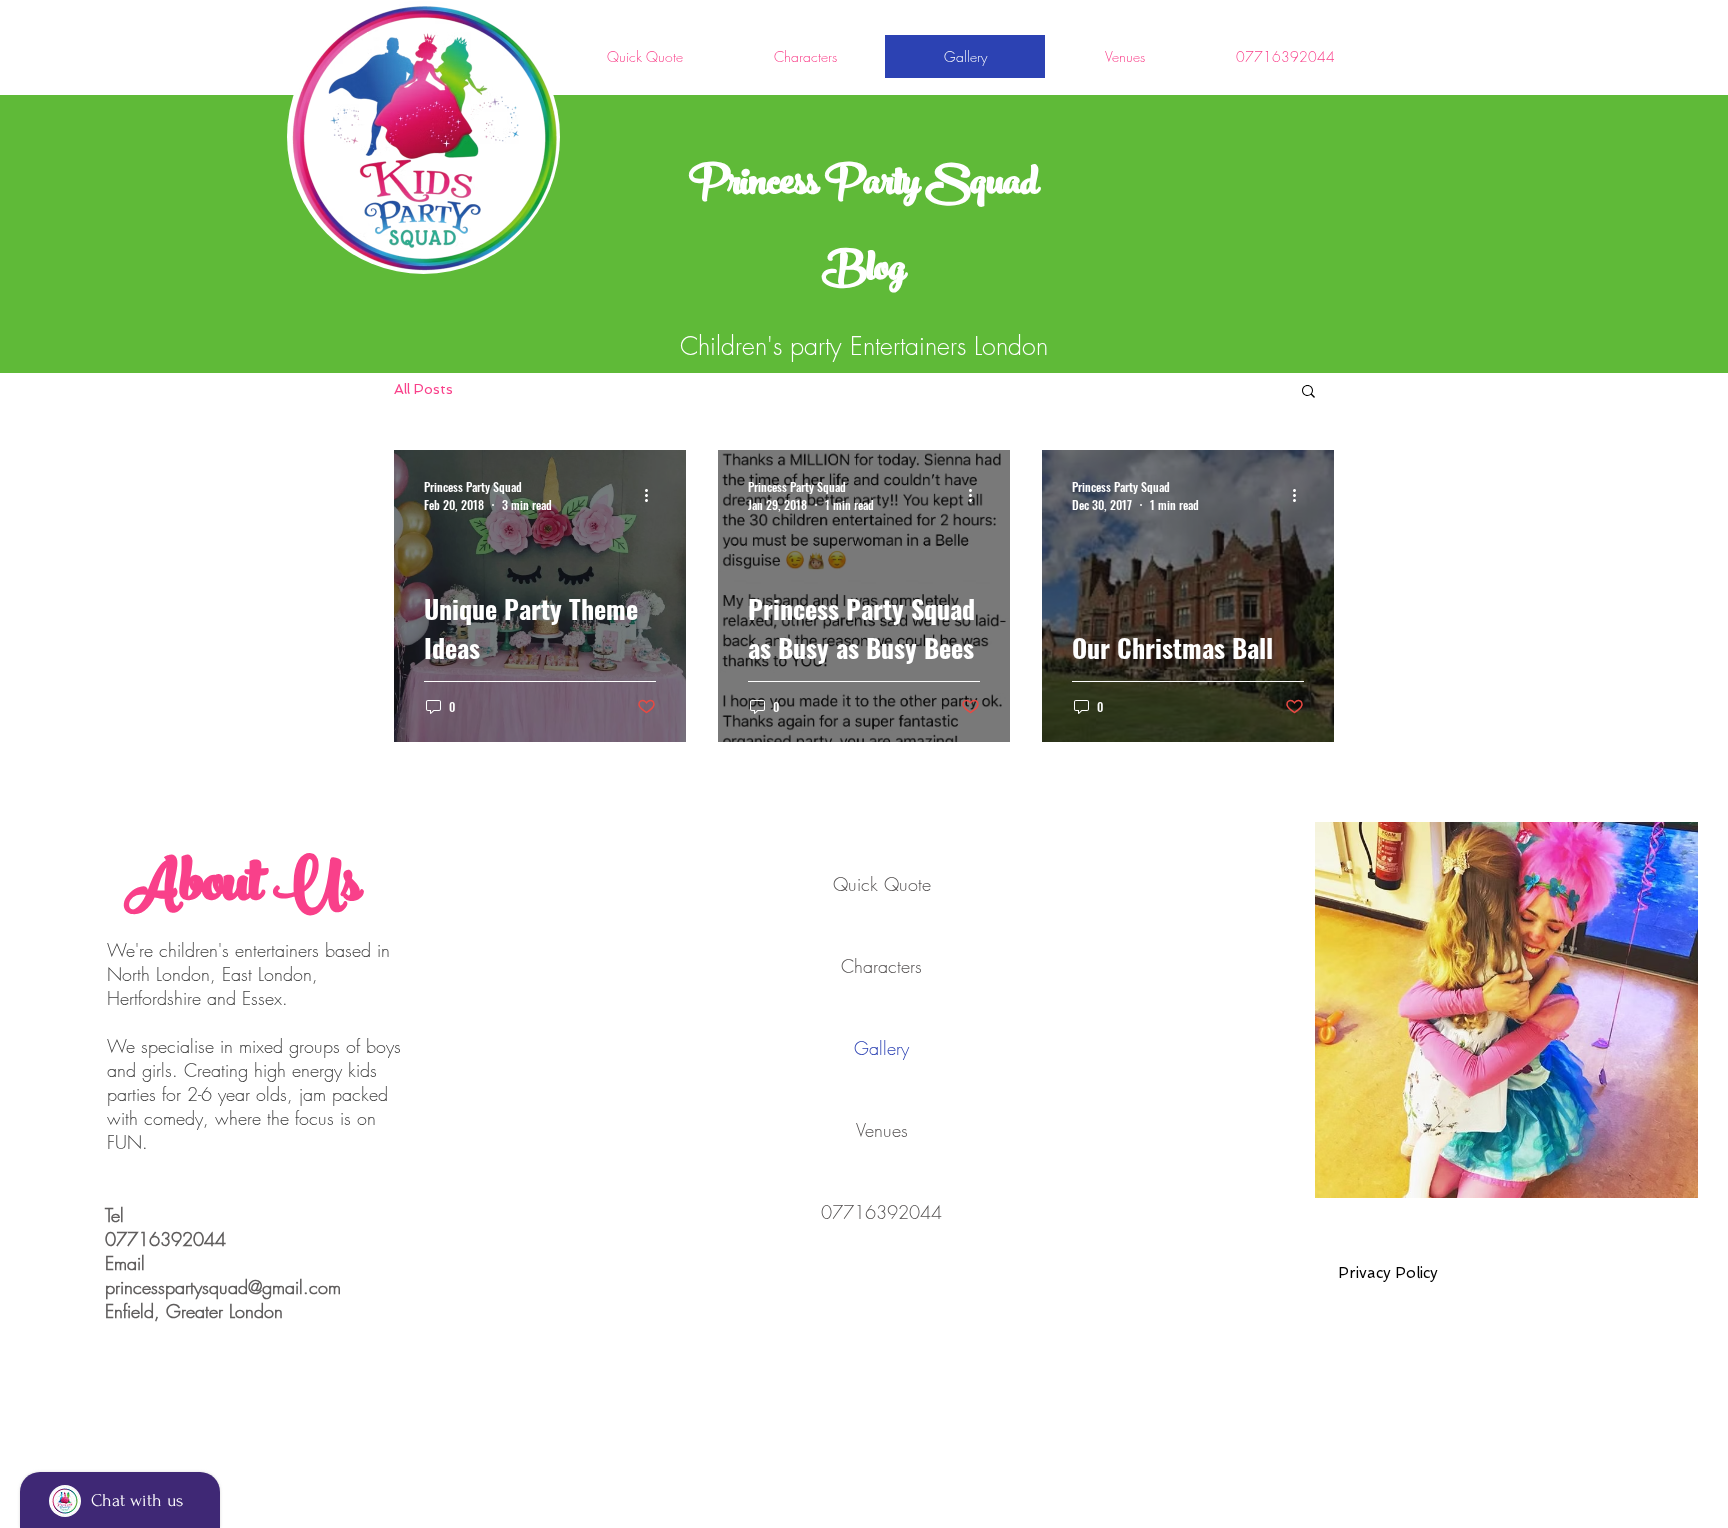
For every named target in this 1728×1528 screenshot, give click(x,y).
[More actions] (653, 495)
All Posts (423, 389)
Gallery (881, 1048)
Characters (881, 966)
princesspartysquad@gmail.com (223, 1287)
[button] (1308, 392)
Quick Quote (882, 884)
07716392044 (881, 1212)
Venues (882, 1130)
